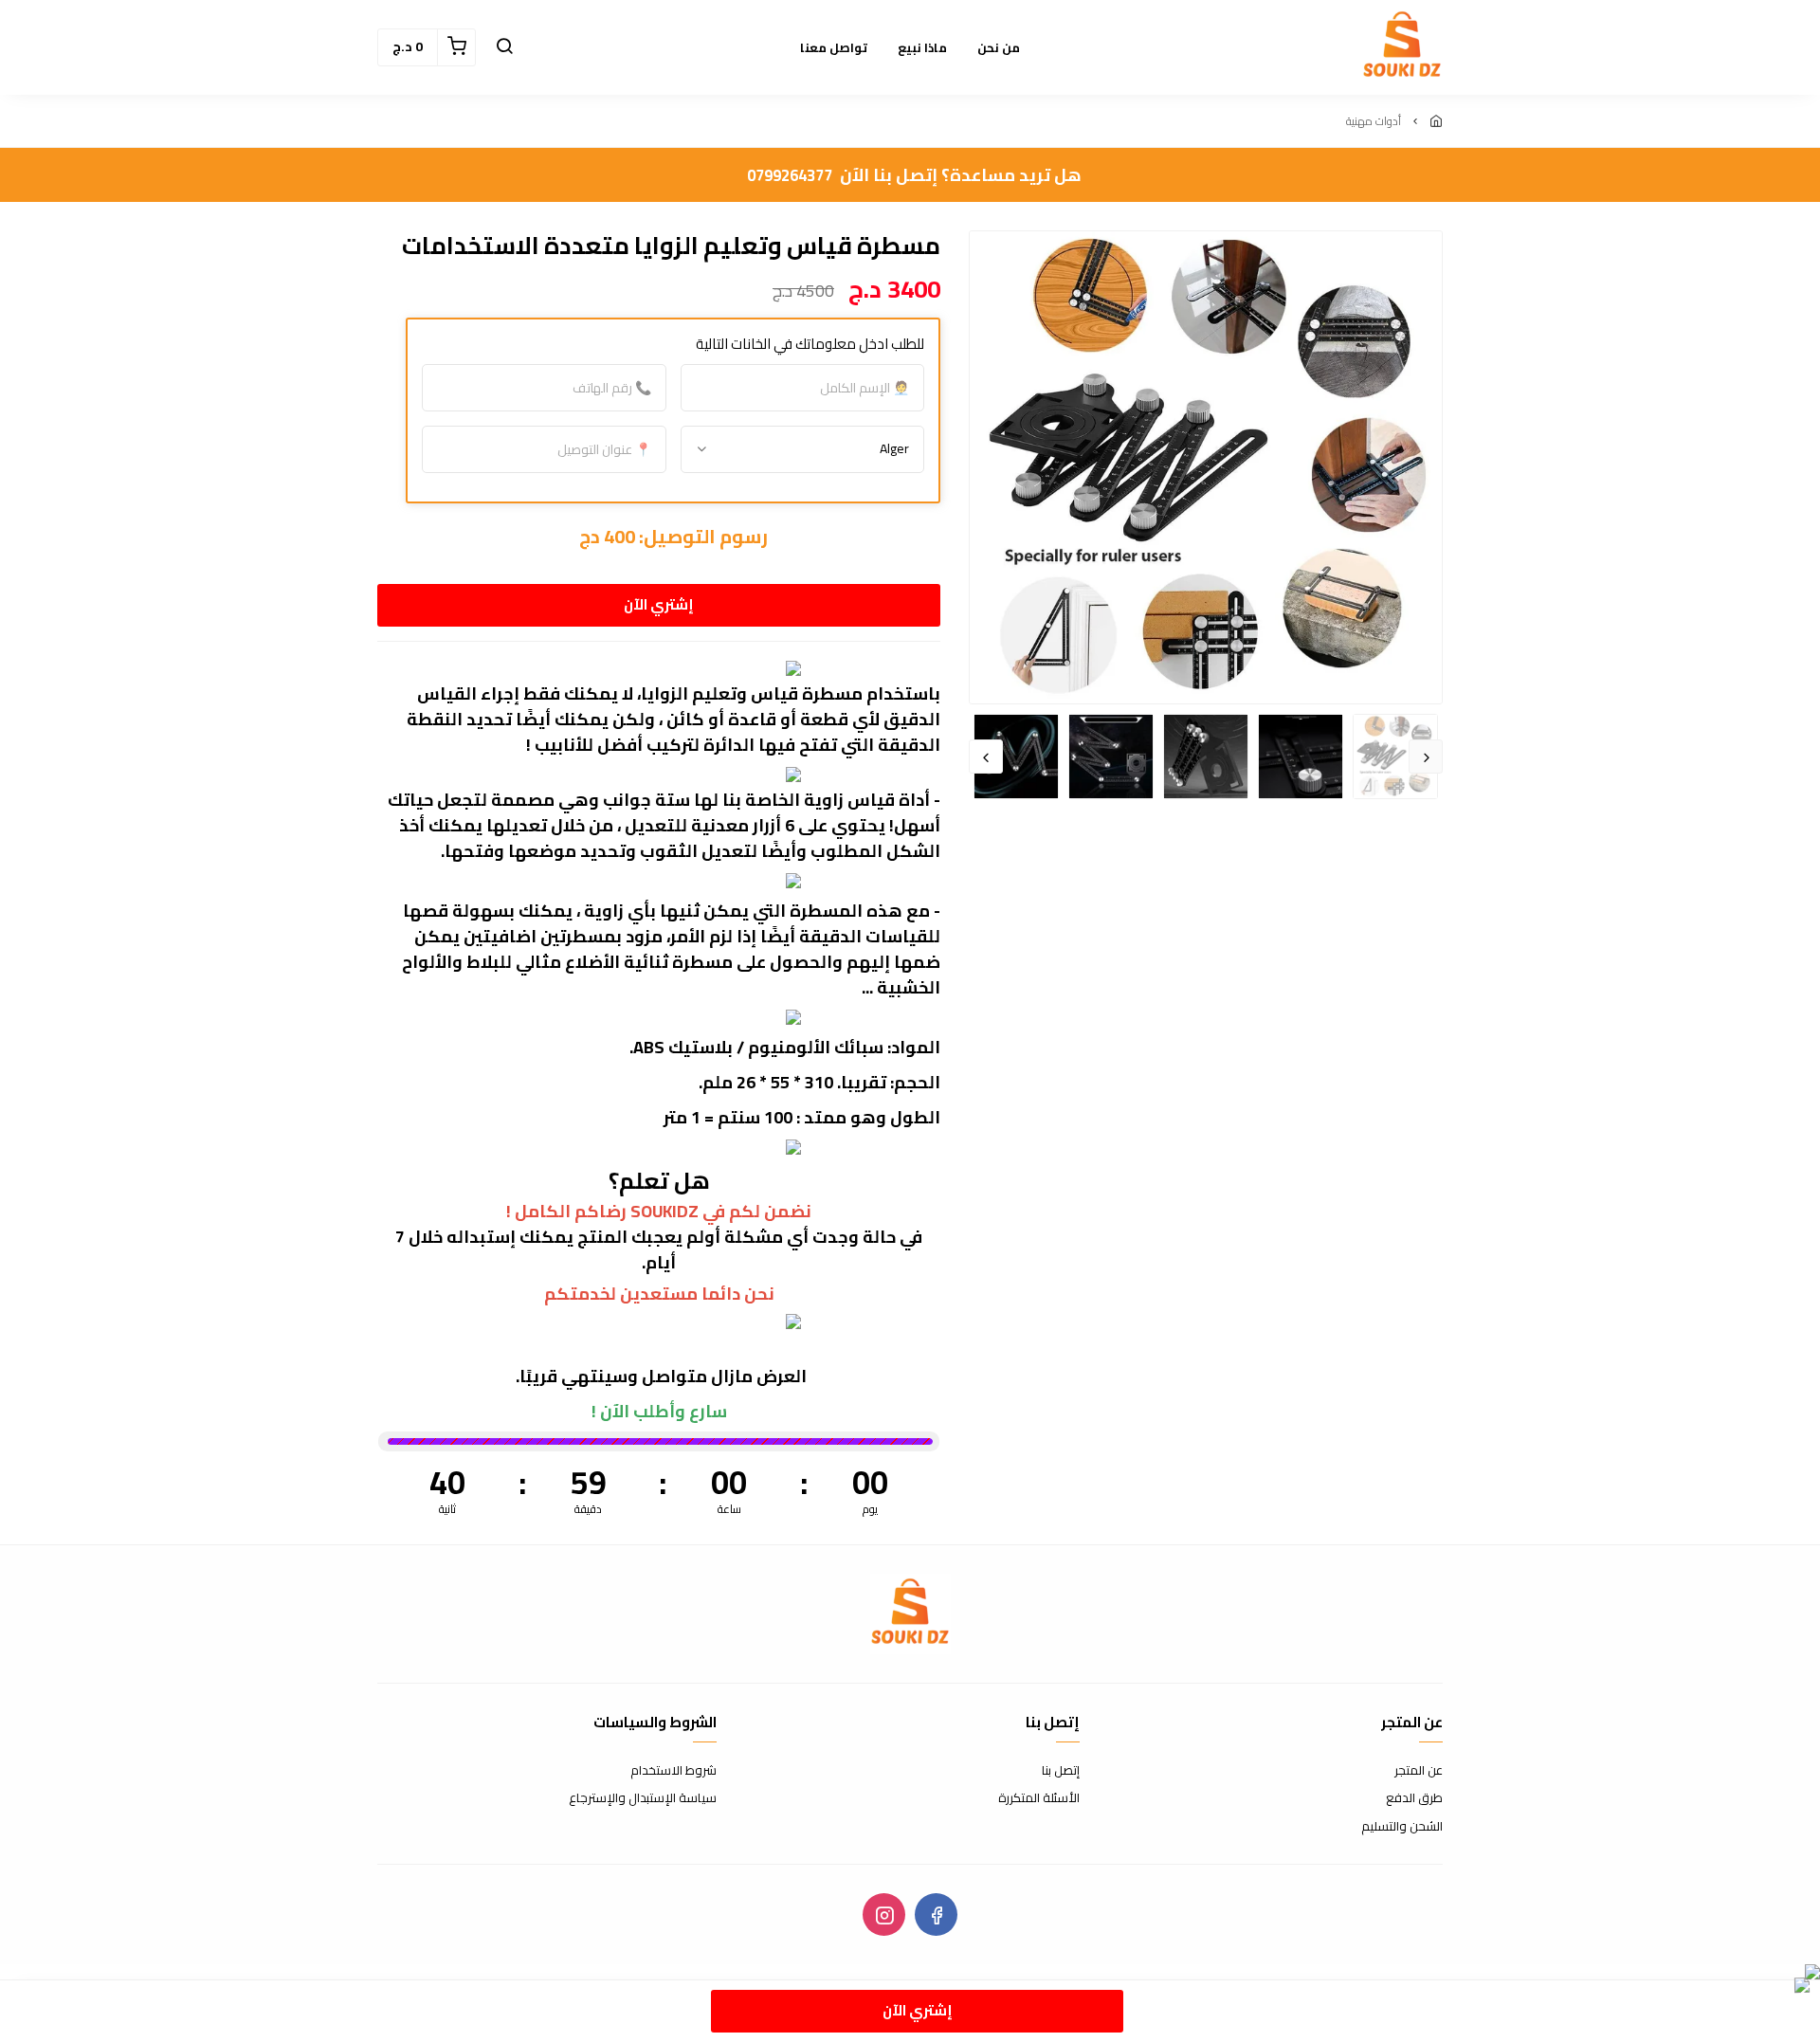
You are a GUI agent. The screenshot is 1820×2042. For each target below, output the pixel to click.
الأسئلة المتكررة (1039, 1798)
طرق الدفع (1414, 1798)
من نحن (999, 47)
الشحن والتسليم (1402, 1827)
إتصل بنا (1061, 1771)
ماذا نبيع (922, 47)
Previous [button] (1426, 757)
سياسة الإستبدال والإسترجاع (643, 1798)
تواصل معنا (834, 47)
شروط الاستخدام (673, 1771)
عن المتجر (1419, 1771)
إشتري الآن (659, 604)
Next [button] (986, 757)
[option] (1206, 467)
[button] (504, 47)
